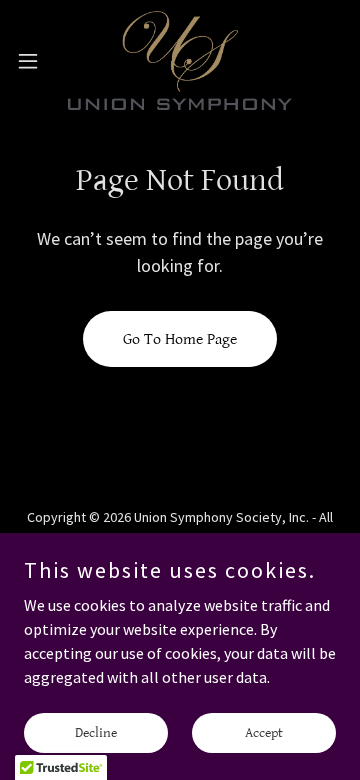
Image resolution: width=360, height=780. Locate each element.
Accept (264, 732)
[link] (180, 60)
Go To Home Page (180, 339)
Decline (96, 732)
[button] (34, 61)
